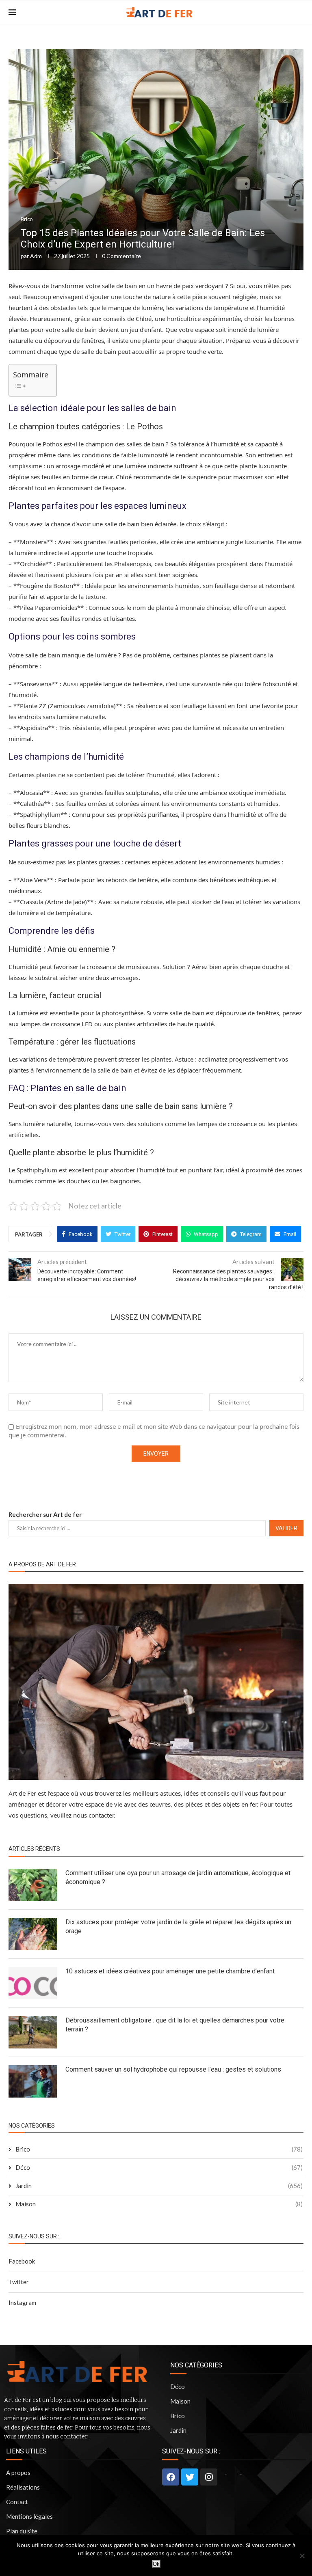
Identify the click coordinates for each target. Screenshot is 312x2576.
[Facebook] (171, 2477)
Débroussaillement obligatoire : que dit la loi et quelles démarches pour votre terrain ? (175, 2025)
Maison (159, 2204)
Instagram (22, 2302)
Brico (27, 219)
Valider (286, 1528)
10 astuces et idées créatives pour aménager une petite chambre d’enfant (170, 1971)
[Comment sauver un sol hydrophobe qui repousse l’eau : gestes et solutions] (33, 2081)
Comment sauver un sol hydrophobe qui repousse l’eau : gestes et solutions (173, 2069)
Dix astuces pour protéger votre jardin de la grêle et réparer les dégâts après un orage (178, 1927)
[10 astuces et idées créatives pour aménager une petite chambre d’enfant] (33, 1983)
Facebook (22, 2261)
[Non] (302, 2556)
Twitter (19, 2282)
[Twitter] (190, 2477)
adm (36, 256)
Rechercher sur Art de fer (45, 1514)
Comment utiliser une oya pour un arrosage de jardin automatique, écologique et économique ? (178, 1877)
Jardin (159, 2186)
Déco (159, 2167)
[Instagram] (209, 2477)
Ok (156, 2564)
